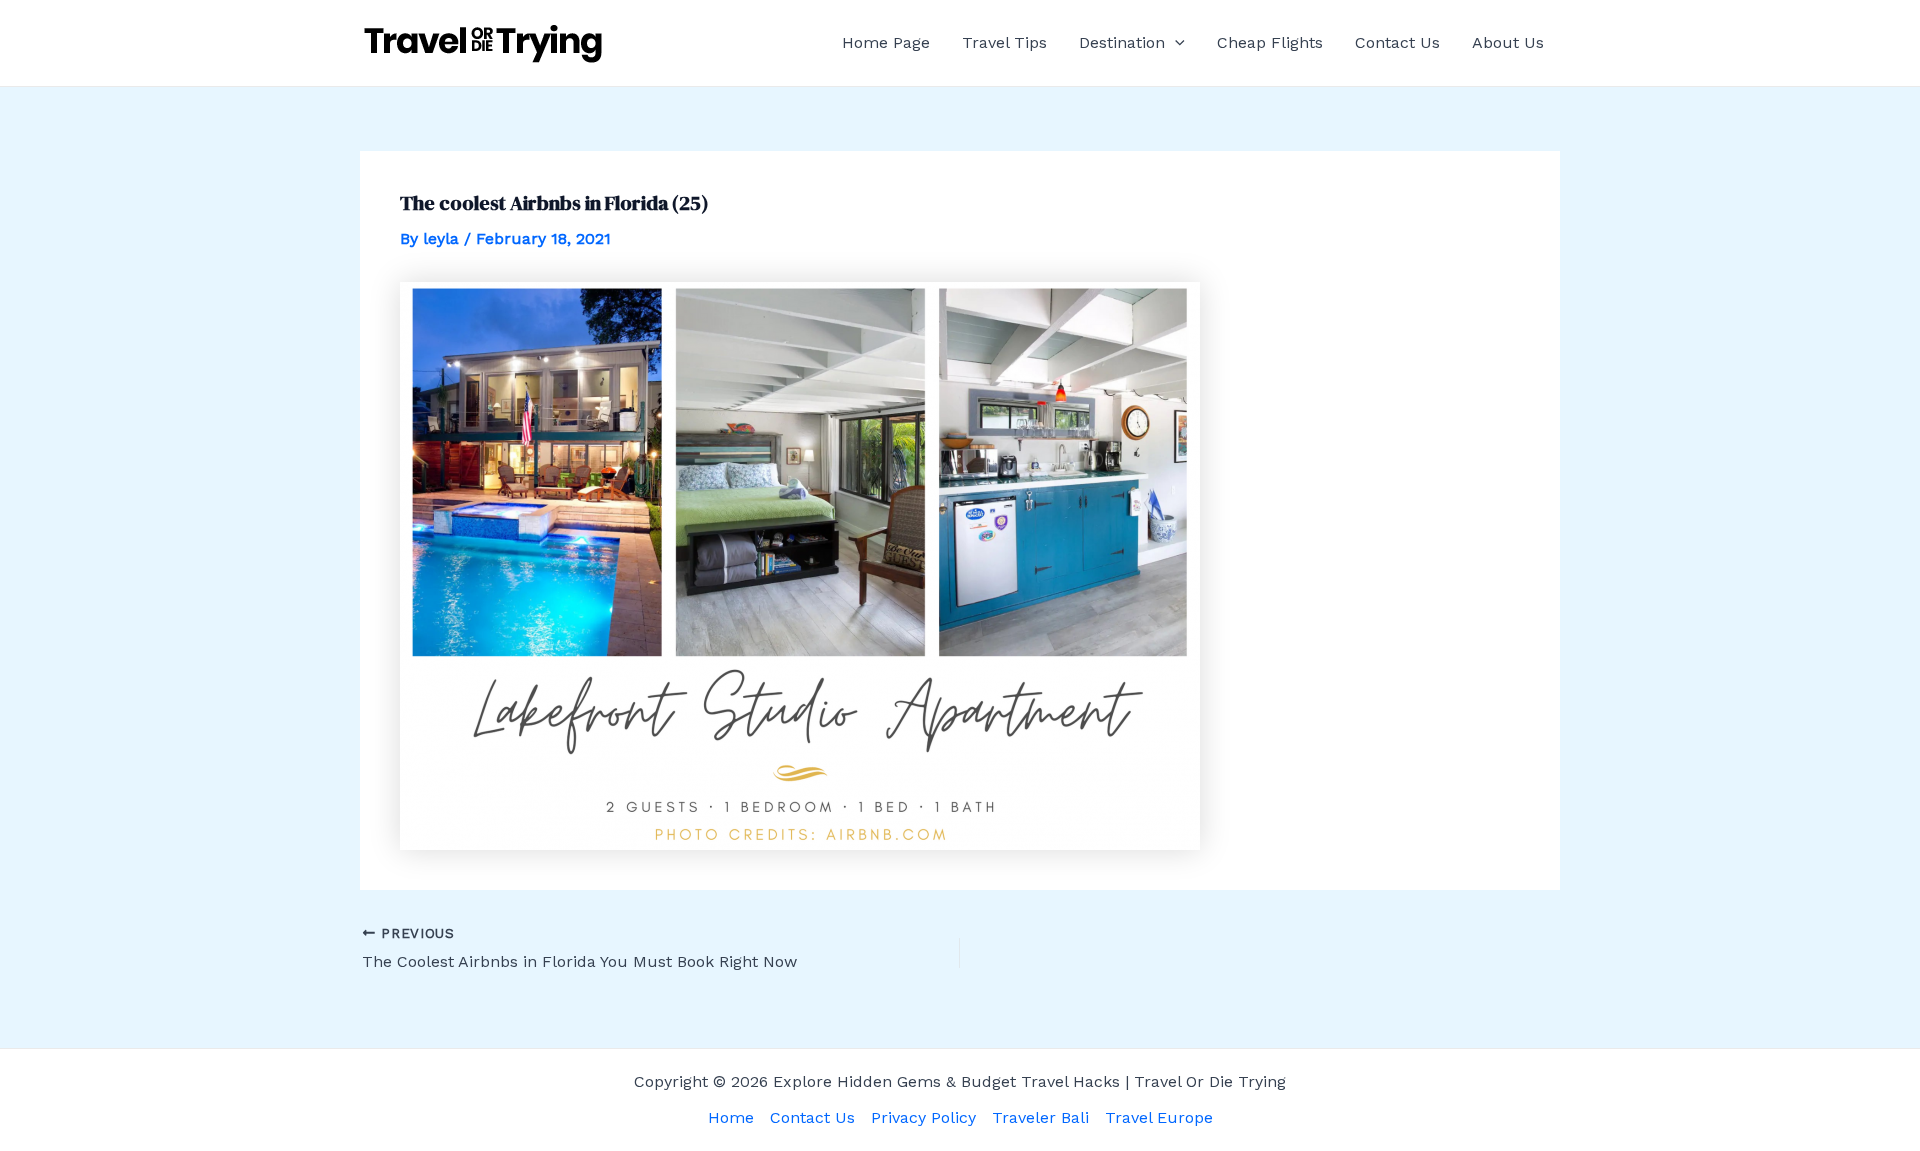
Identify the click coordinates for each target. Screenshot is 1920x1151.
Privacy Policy (923, 1117)
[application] (1175, 43)
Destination (1122, 42)
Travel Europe (1159, 1117)
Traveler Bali (1040, 1117)
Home (731, 1117)
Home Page (886, 42)
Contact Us (1397, 42)
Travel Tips (1004, 42)
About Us (1508, 42)
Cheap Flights (1270, 42)
